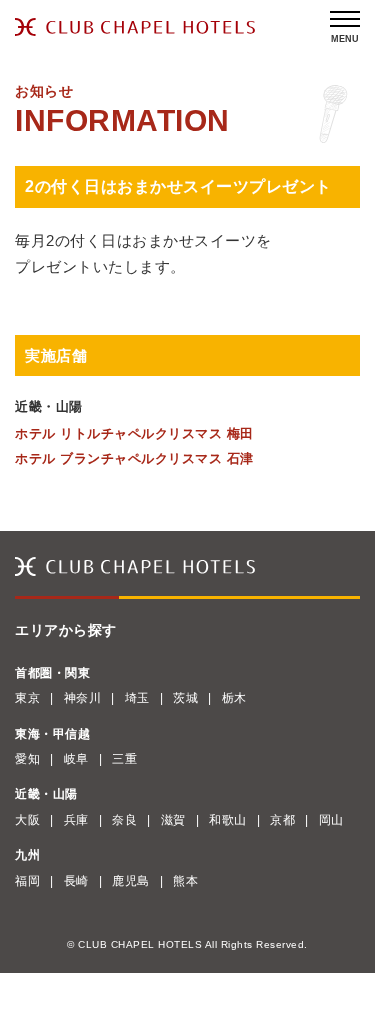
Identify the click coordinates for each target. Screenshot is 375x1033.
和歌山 (228, 820)
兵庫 (76, 820)
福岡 (27, 881)
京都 (282, 820)
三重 (124, 759)
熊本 (185, 881)
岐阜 (76, 759)
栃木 (234, 698)
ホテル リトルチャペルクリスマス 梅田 (134, 433)
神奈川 (83, 698)
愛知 (27, 759)
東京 (27, 698)
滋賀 (173, 820)
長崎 (76, 881)
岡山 (331, 820)
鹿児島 (131, 881)
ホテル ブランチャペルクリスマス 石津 (134, 458)
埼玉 (137, 698)
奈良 (124, 820)
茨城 (185, 698)
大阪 (27, 820)
